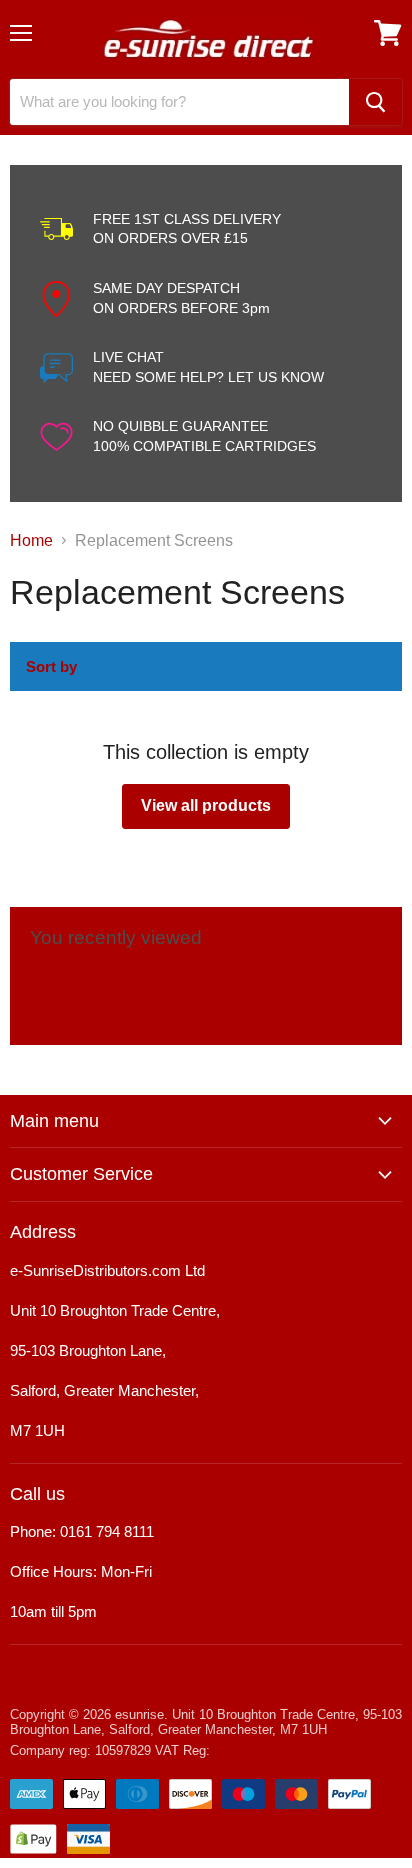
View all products (206, 805)
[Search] (375, 102)
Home (31, 540)
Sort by (51, 666)
